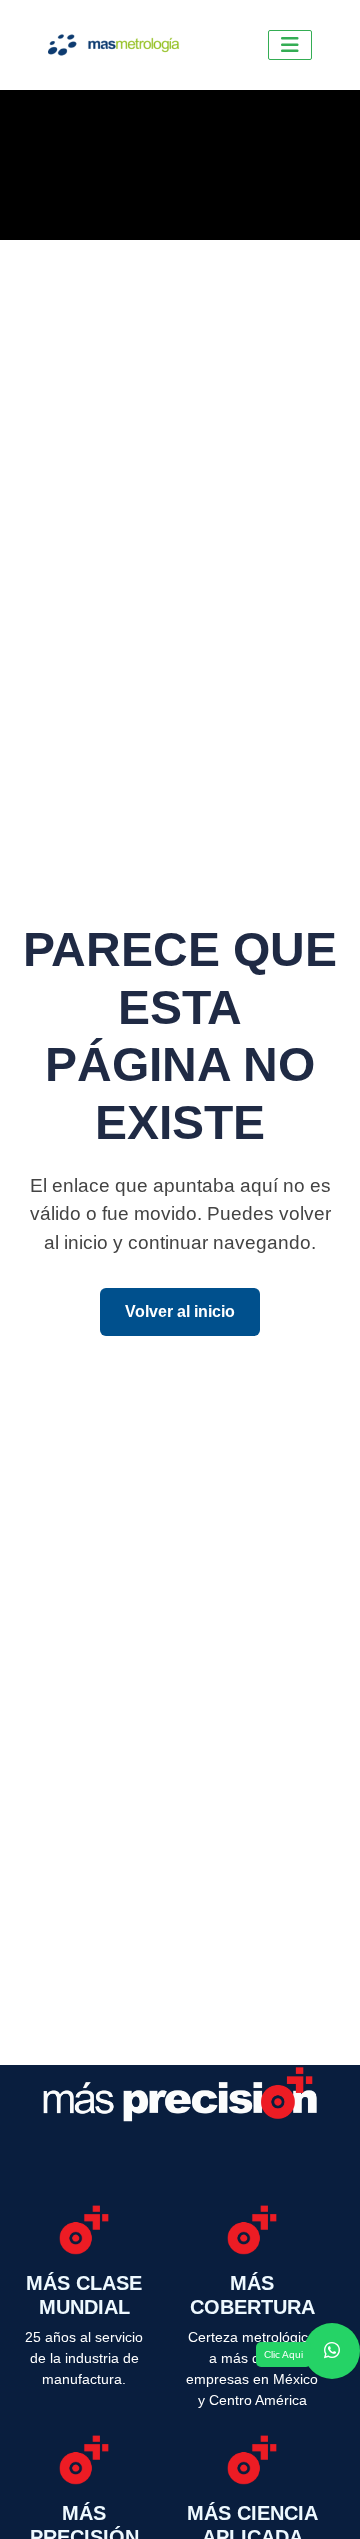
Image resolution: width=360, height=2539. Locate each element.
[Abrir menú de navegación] (290, 45)
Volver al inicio (180, 1311)
